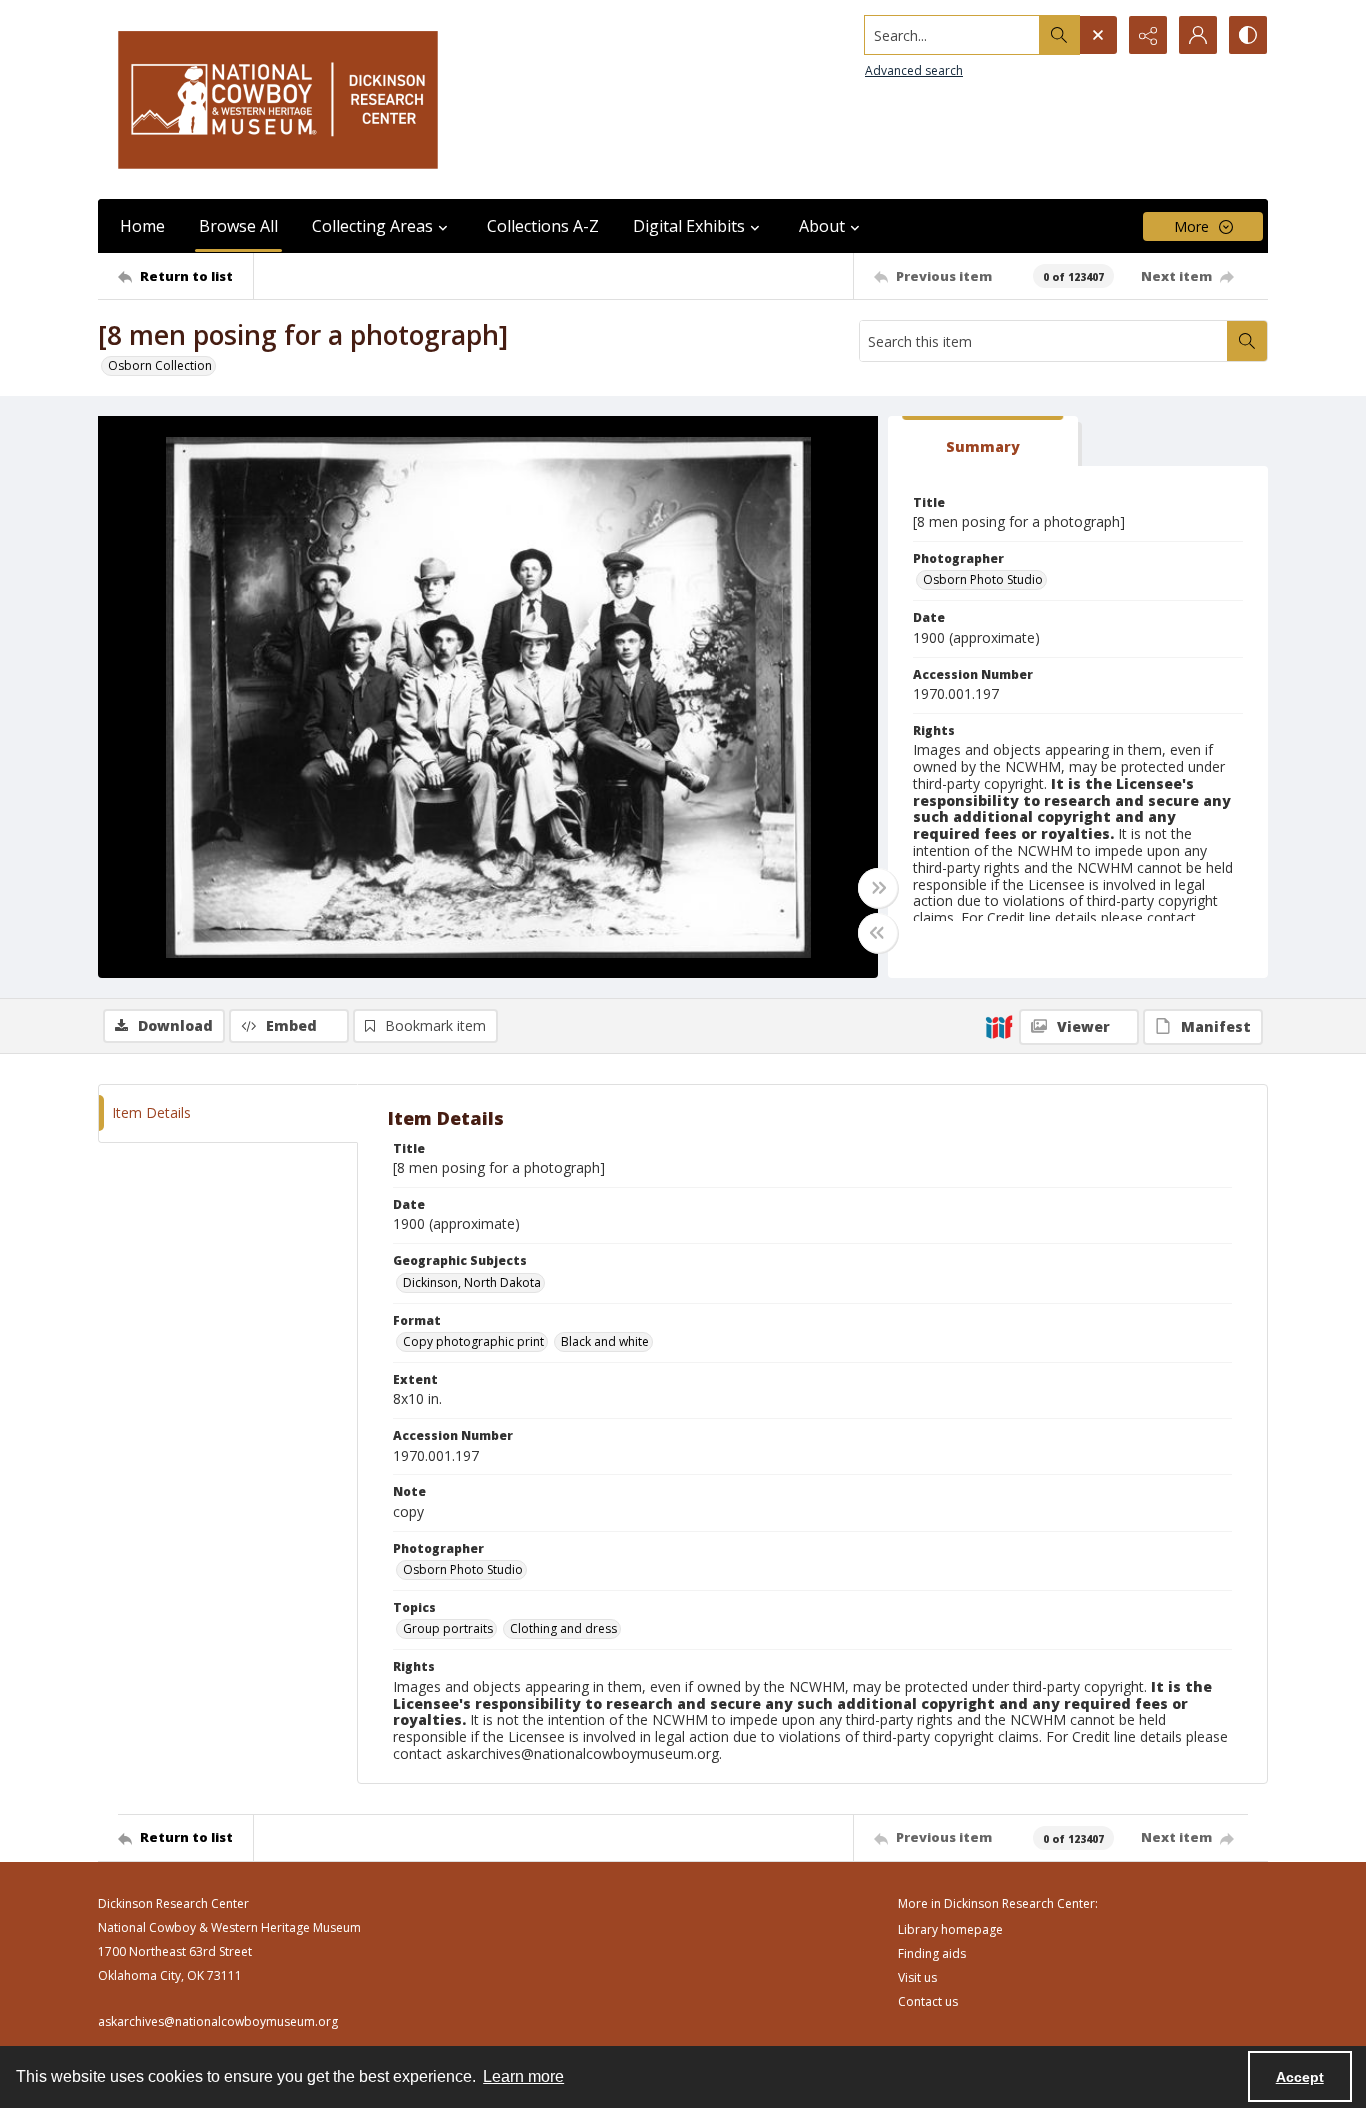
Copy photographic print (473, 1341)
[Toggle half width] (878, 933)
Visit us (917, 1977)
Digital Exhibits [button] (689, 226)
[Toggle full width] (878, 888)
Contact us (928, 2001)
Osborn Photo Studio (983, 579)
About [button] (822, 226)
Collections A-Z (543, 226)
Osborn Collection (160, 365)
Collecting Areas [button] (372, 226)
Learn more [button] (523, 2076)
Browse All (238, 226)
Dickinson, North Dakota (472, 1282)
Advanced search (914, 70)
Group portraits (448, 1628)
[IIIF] (999, 1026)
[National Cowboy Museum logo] (278, 99)
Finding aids (932, 1953)
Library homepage (950, 1929)
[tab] (983, 441)
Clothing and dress (563, 1628)
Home (142, 226)
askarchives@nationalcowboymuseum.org (218, 2021)
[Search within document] (1247, 341)
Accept (1300, 2077)
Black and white (605, 1341)
